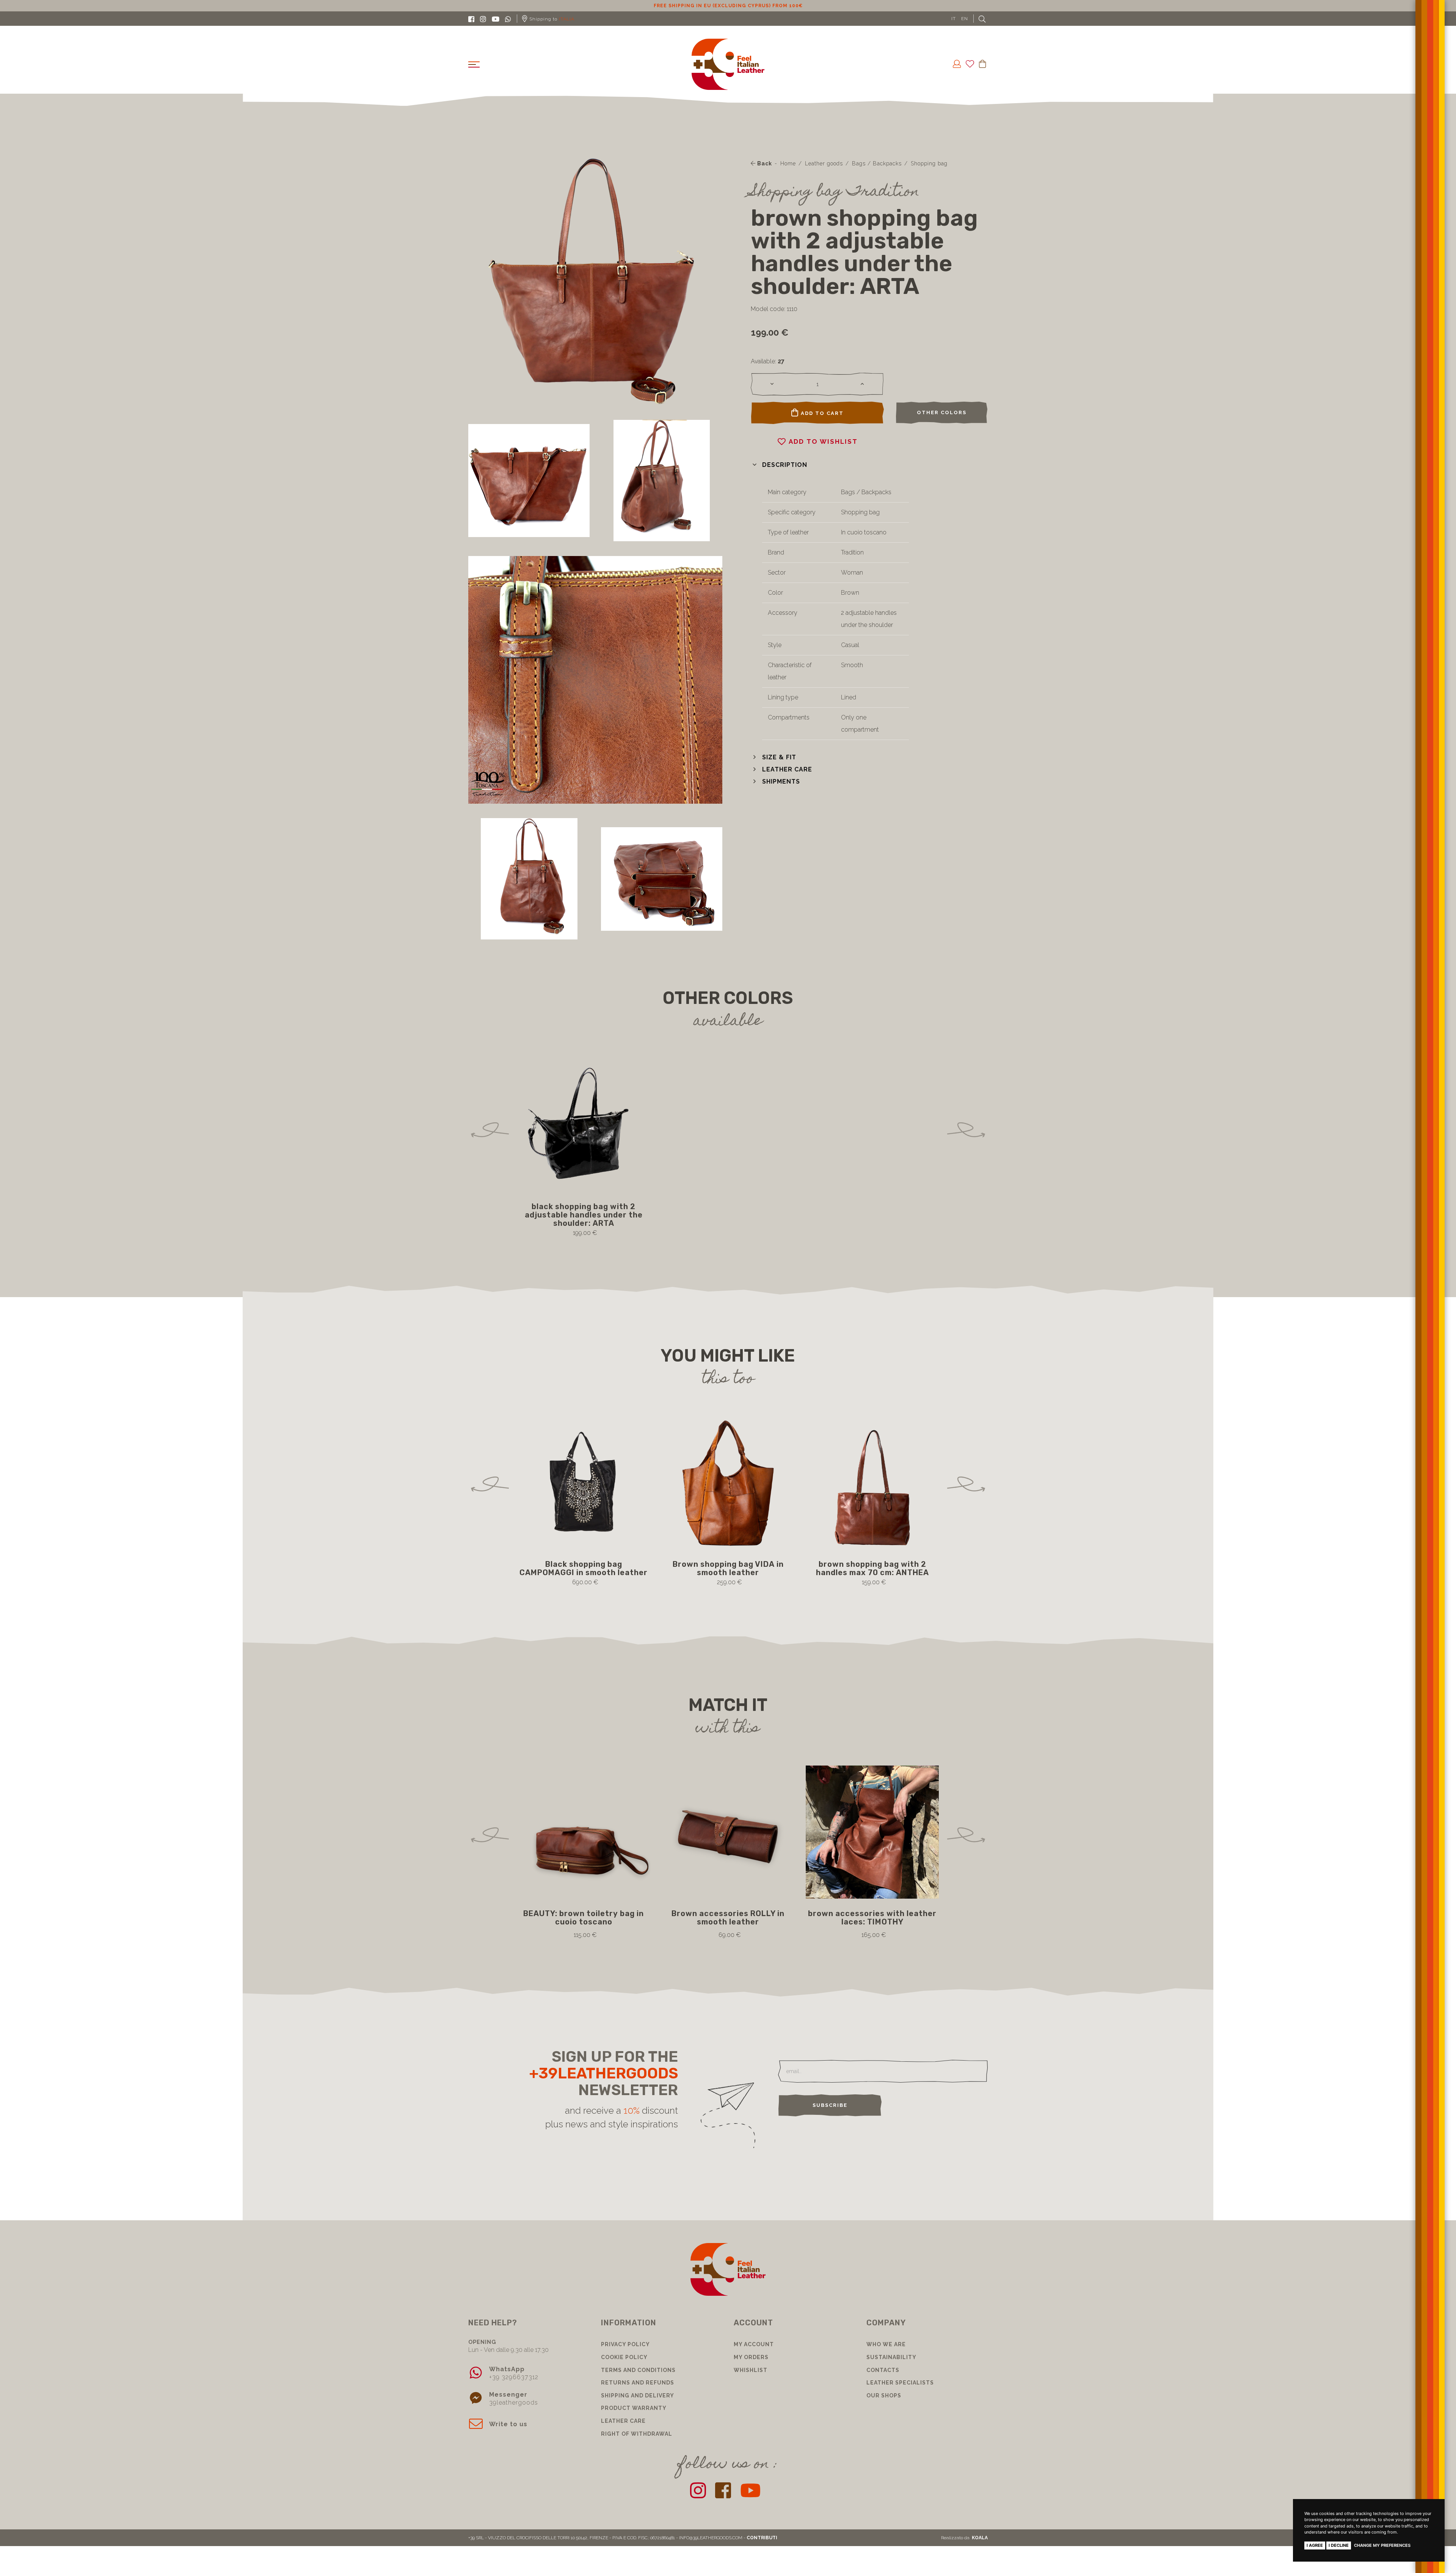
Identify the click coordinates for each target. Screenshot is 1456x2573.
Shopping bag (929, 163)
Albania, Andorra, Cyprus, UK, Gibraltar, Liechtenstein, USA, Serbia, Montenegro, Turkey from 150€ (728, 6)
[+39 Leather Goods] (728, 64)
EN (965, 19)
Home (788, 163)
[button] (779, 465)
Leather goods (824, 163)
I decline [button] (1339, 2545)
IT (954, 19)
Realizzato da (964, 2538)
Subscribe (830, 2105)
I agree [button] (1315, 2545)
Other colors (942, 412)
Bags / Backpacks (877, 163)
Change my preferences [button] (1382, 2545)
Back (764, 163)
